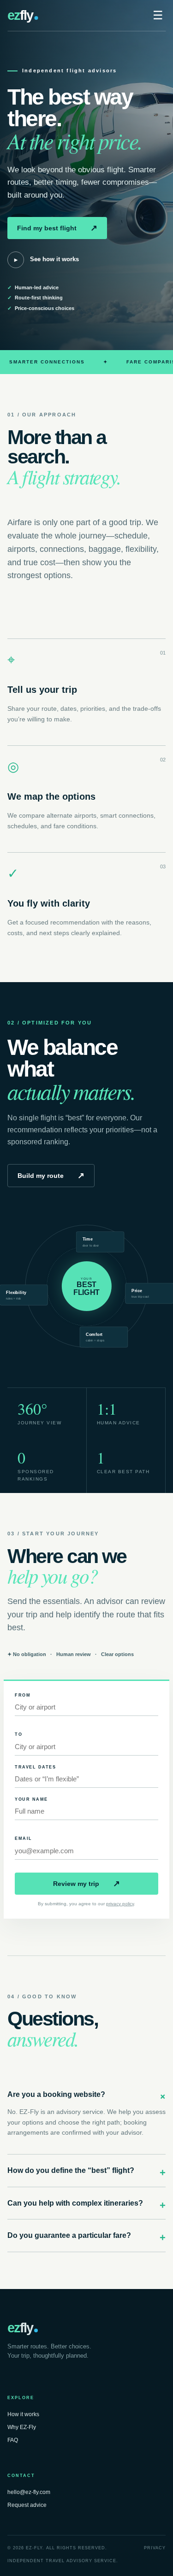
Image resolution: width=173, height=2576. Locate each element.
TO (18, 1734)
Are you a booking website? (86, 2096)
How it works (23, 2414)
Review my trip (86, 1884)
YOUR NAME (31, 1799)
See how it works (47, 259)
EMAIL (24, 1838)
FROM (23, 1695)
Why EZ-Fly (22, 2427)
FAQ (13, 2440)
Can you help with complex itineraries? (86, 2204)
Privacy (155, 2548)
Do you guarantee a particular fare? (86, 2236)
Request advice (27, 2505)
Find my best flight (57, 228)
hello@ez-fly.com (29, 2492)
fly (20, 15)
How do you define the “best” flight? (86, 2172)
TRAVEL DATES (35, 1767)
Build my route (51, 1176)
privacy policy (120, 1904)
